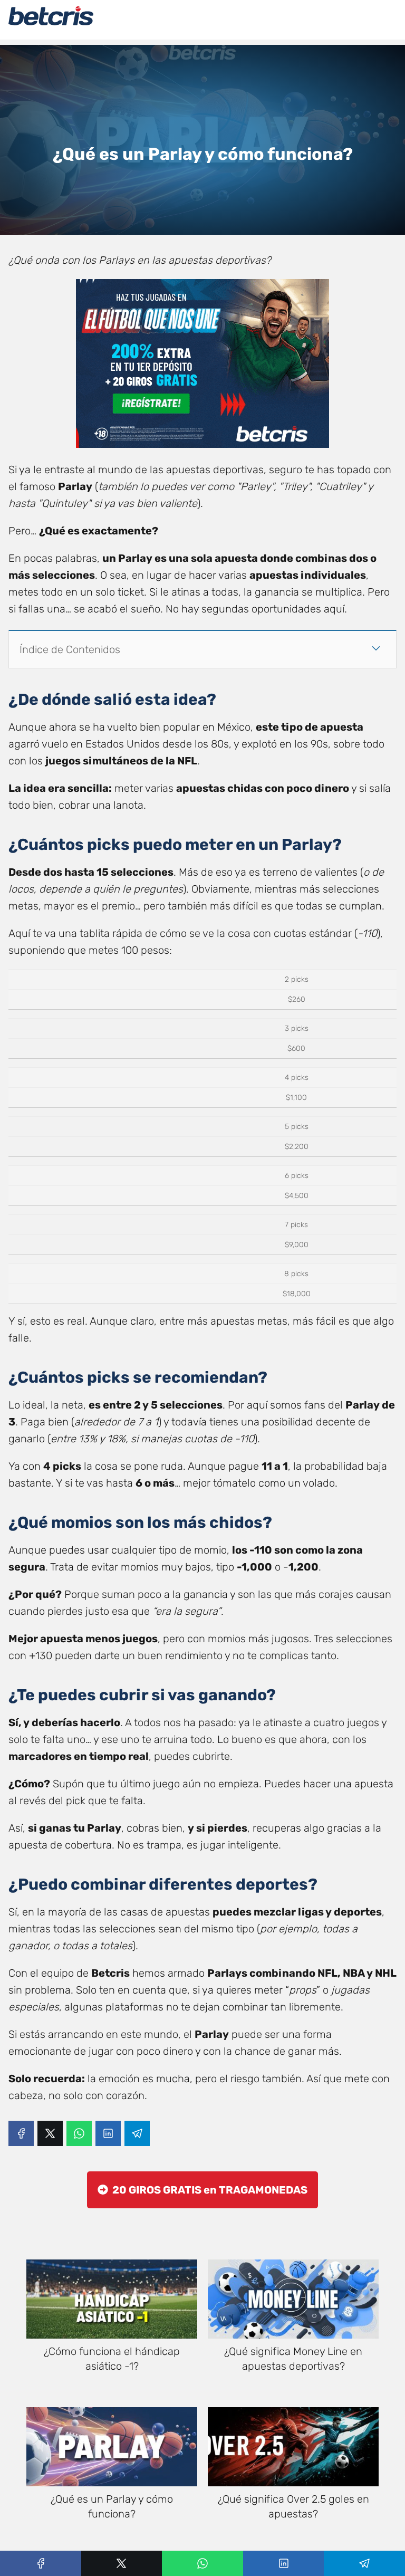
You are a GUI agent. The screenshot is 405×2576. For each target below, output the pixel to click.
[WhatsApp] (79, 2133)
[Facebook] (21, 2133)
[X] (50, 2133)
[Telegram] (137, 2133)
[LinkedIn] (108, 2133)
